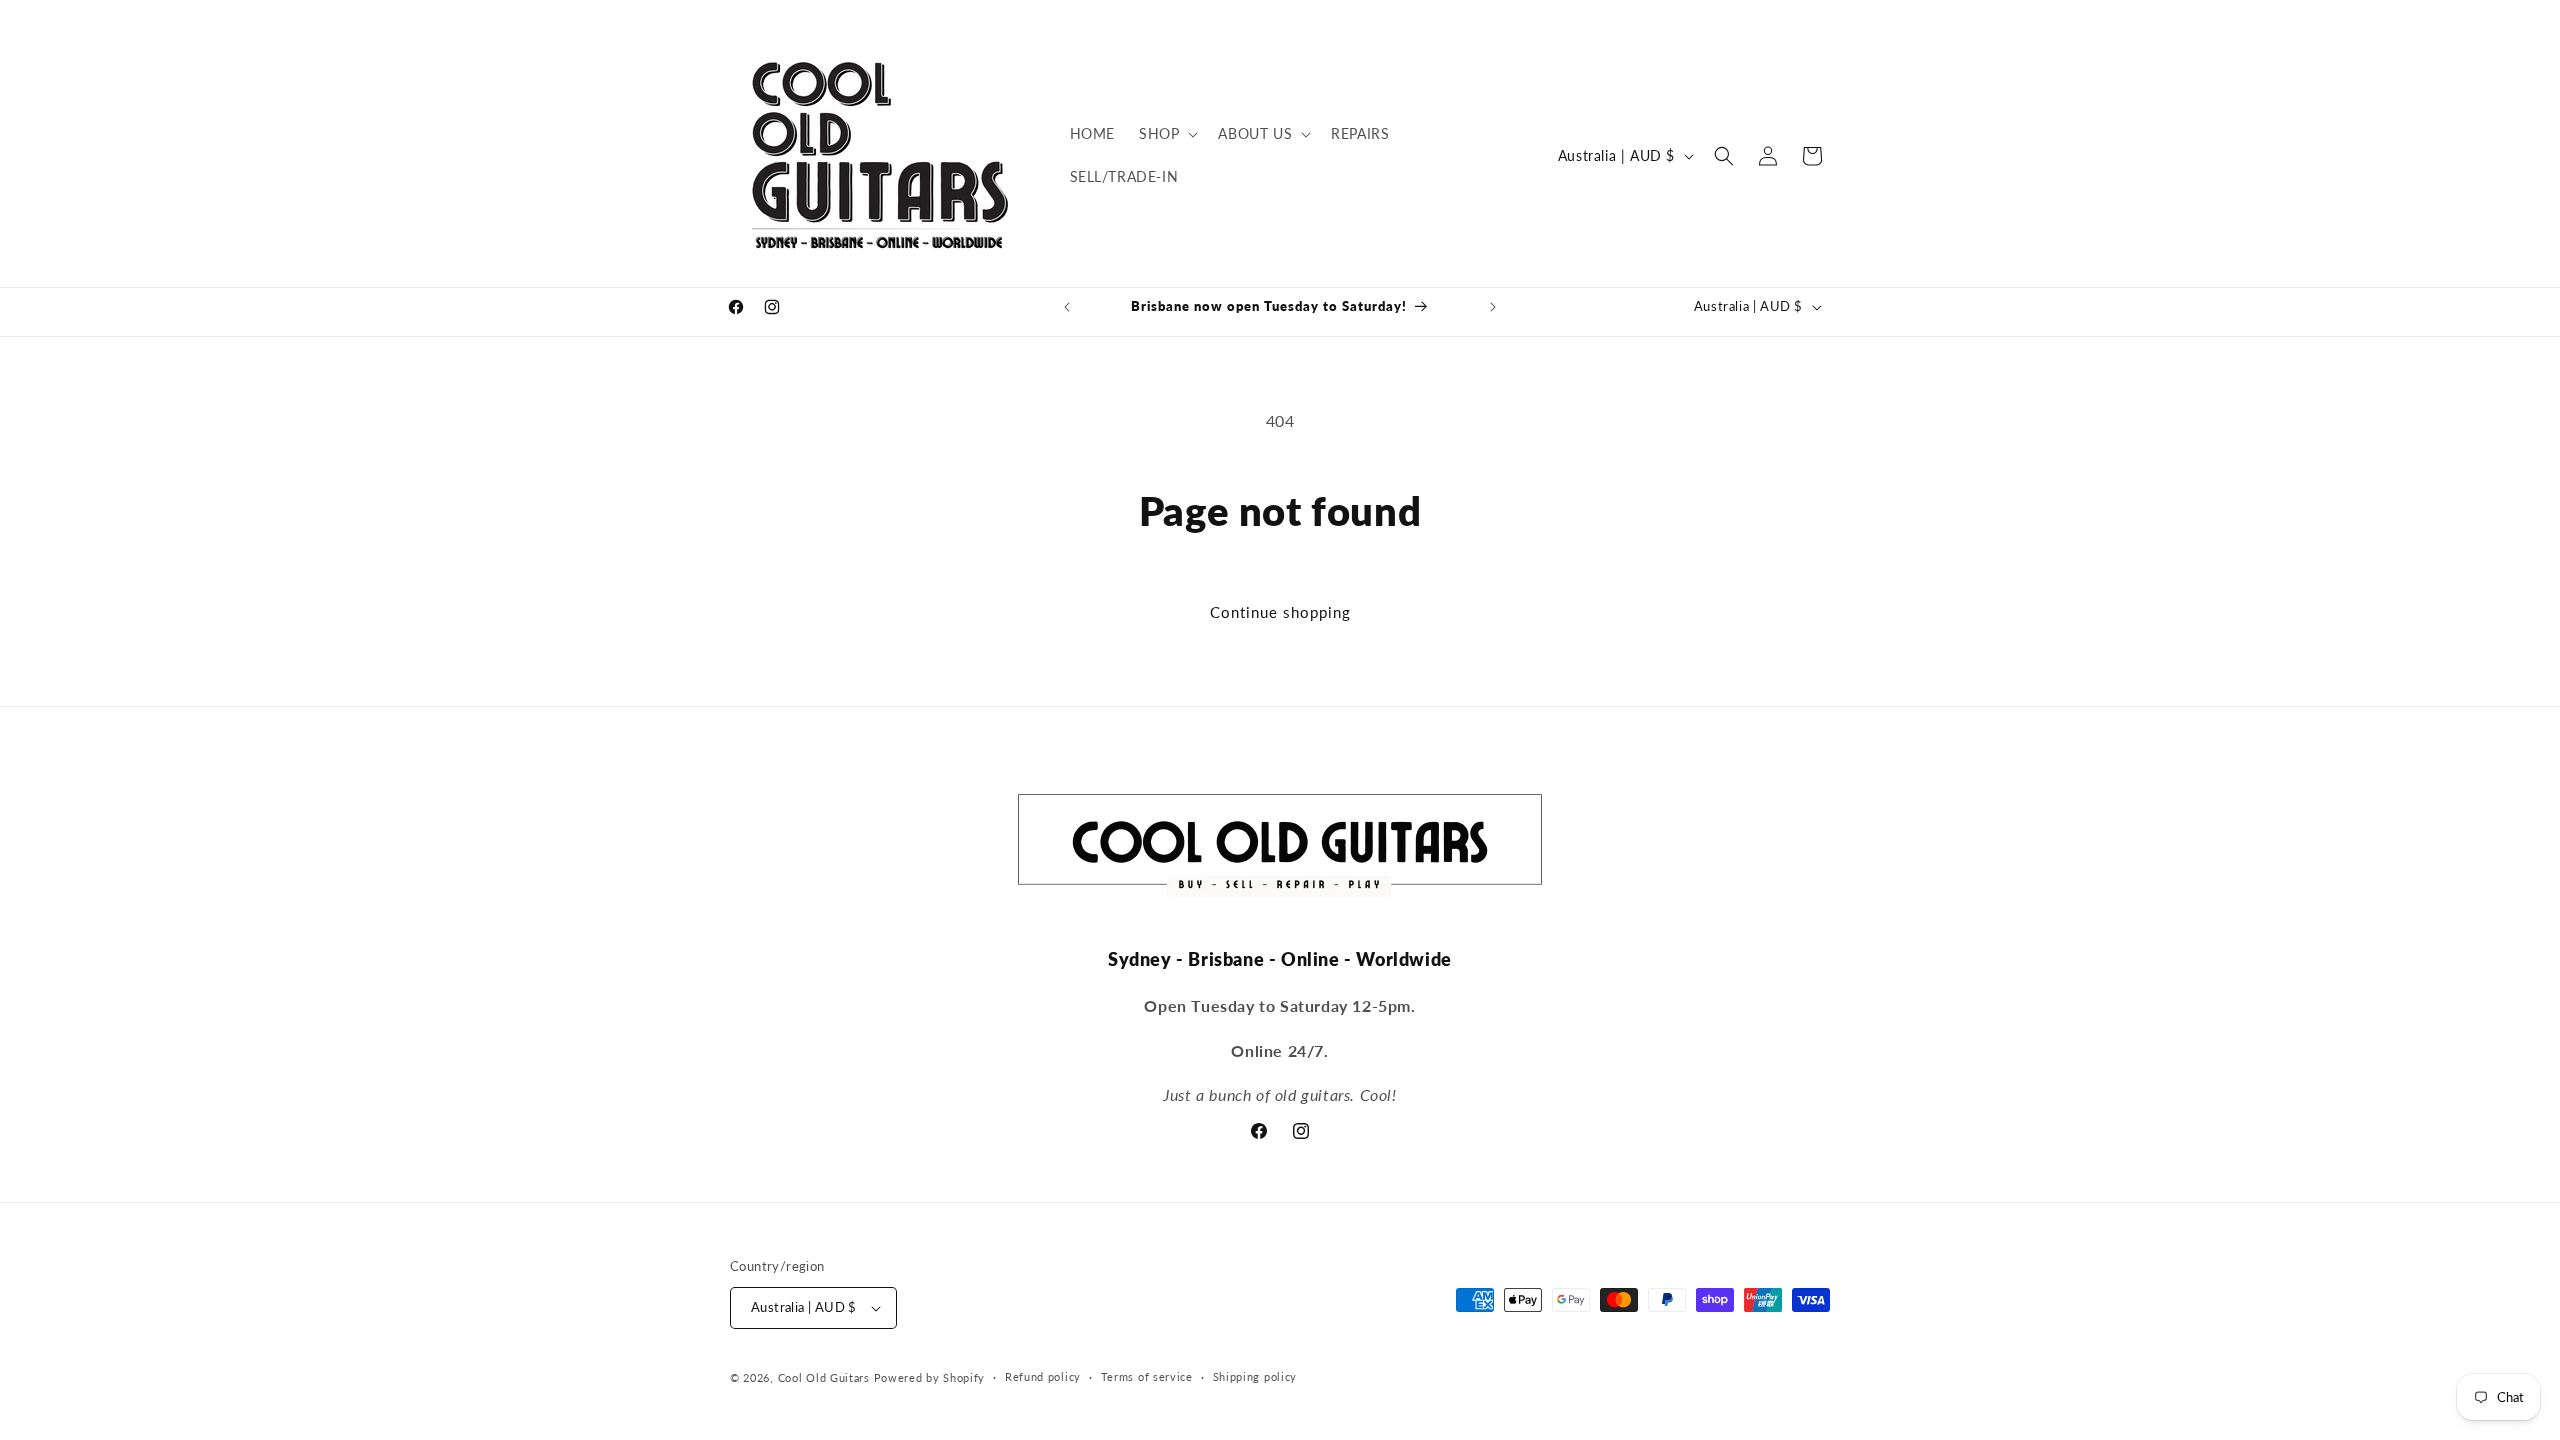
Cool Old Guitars (824, 1377)
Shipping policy (1255, 1376)
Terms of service (1147, 1376)
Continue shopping (1280, 612)
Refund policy (1043, 1376)
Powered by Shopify (930, 1377)
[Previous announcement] (1067, 307)
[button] (1166, 134)
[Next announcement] (1493, 307)
